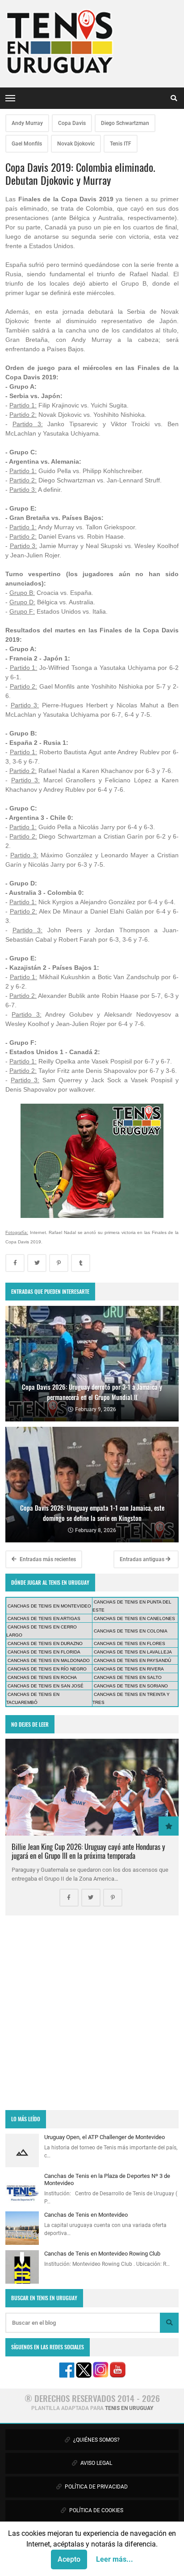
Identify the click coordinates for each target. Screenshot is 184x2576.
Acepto (69, 2559)
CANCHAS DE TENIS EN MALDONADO (49, 1660)
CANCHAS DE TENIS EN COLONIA (131, 1631)
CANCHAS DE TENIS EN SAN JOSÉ (46, 1686)
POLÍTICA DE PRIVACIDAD (96, 2487)
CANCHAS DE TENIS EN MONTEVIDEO (49, 1606)
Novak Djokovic (76, 144)
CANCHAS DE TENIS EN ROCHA (42, 1677)
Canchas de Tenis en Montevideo (86, 2215)
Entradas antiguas (143, 1559)
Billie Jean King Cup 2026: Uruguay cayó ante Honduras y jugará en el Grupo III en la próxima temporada (88, 1851)
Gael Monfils (27, 144)
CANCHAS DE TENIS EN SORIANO (131, 1686)
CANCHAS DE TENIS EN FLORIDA (44, 1652)
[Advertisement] (92, 2013)
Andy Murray (27, 123)
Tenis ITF (121, 144)
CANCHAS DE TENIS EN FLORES (130, 1643)
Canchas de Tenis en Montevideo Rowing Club (102, 2254)
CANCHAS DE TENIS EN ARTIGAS (44, 1618)
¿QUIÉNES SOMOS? (96, 2440)
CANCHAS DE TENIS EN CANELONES (134, 1618)
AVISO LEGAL (96, 2463)
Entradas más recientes (47, 1559)
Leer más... (115, 2559)
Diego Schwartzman (125, 123)
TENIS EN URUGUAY (129, 2408)
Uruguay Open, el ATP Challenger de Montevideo (105, 2137)
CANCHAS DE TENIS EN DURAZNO (45, 1643)
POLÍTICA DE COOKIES (96, 2510)
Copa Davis (72, 123)
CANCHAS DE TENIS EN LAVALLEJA (133, 1652)
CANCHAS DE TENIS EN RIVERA (129, 1669)
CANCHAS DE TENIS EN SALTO (128, 1677)
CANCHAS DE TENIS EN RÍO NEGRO (47, 1669)
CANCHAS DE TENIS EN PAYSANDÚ (132, 1660)
